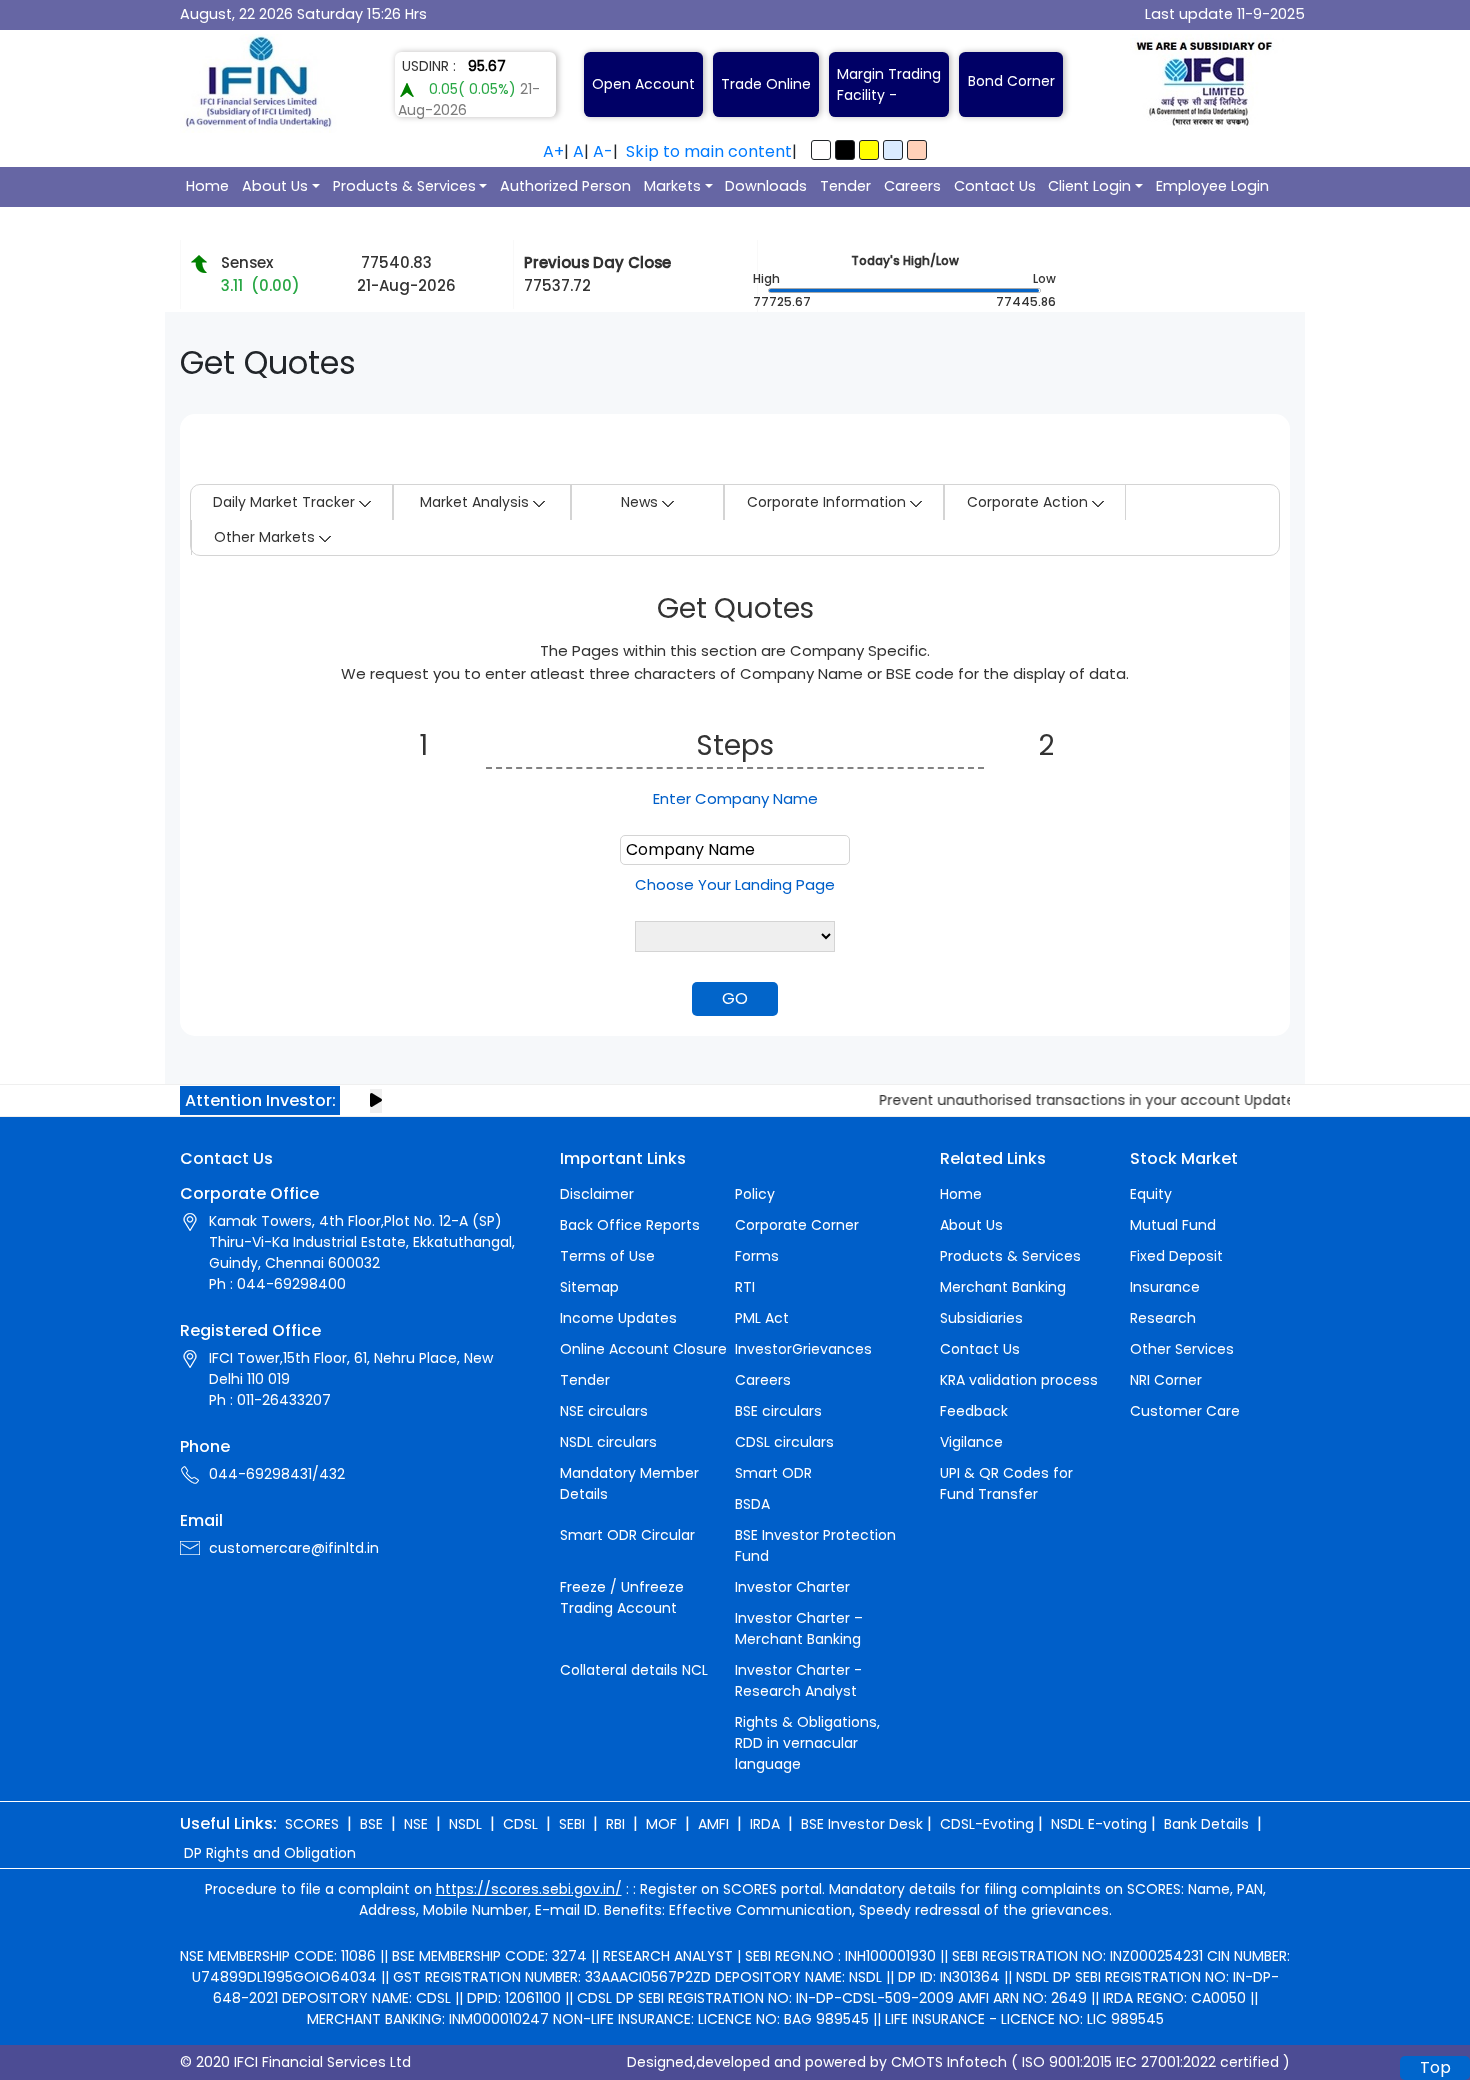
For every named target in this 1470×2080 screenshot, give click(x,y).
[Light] (821, 150)
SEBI (572, 1824)
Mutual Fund (1173, 1225)
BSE (371, 1824)
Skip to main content (709, 151)
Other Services (1182, 1349)
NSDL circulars (608, 1442)
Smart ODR (773, 1473)
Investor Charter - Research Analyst (798, 1680)
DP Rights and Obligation (270, 1853)
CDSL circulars (784, 1442)
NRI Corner (1166, 1380)
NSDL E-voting (1099, 1824)
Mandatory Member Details (629, 1483)
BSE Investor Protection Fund (815, 1545)
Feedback (974, 1411)
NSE (416, 1824)
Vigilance (971, 1442)
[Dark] (845, 150)
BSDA (752, 1504)
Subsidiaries (981, 1318)
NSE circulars (604, 1411)
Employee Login (1212, 186)
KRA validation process (1019, 1380)
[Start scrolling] (376, 1101)
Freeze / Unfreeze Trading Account (622, 1597)
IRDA (765, 1824)
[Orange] (917, 150)
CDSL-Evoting (987, 1824)
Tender (845, 186)
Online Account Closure (643, 1349)
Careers (912, 186)
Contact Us (995, 186)
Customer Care (1185, 1411)
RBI (615, 1824)
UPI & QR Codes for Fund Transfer (1006, 1483)
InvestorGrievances (803, 1349)
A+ (553, 151)
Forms (757, 1256)
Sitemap (589, 1287)
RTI (745, 1287)
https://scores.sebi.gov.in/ (529, 1889)
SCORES (312, 1824)
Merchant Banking (1003, 1287)
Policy (755, 1194)
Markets (672, 186)
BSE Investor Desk (862, 1824)
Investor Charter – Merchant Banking (799, 1628)
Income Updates (618, 1318)
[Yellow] (869, 150)
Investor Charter (792, 1587)
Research (1163, 1318)
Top (1435, 2067)
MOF (661, 1824)
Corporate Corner (797, 1225)
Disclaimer (597, 1194)
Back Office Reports (630, 1225)
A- (603, 151)
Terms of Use (607, 1256)
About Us (275, 186)
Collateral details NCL (634, 1670)
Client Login (1089, 186)
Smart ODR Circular (627, 1535)
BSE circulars (778, 1411)
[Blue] (893, 150)
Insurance (1165, 1287)
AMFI (713, 1824)
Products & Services (404, 186)
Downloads (766, 186)
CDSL (520, 1824)
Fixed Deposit (1176, 1256)
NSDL (465, 1824)
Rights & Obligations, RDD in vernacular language (807, 1743)
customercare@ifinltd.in (294, 1548)
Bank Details (1206, 1824)
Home (207, 186)
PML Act (762, 1318)
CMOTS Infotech (949, 2062)
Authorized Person (565, 186)
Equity (1151, 1194)
